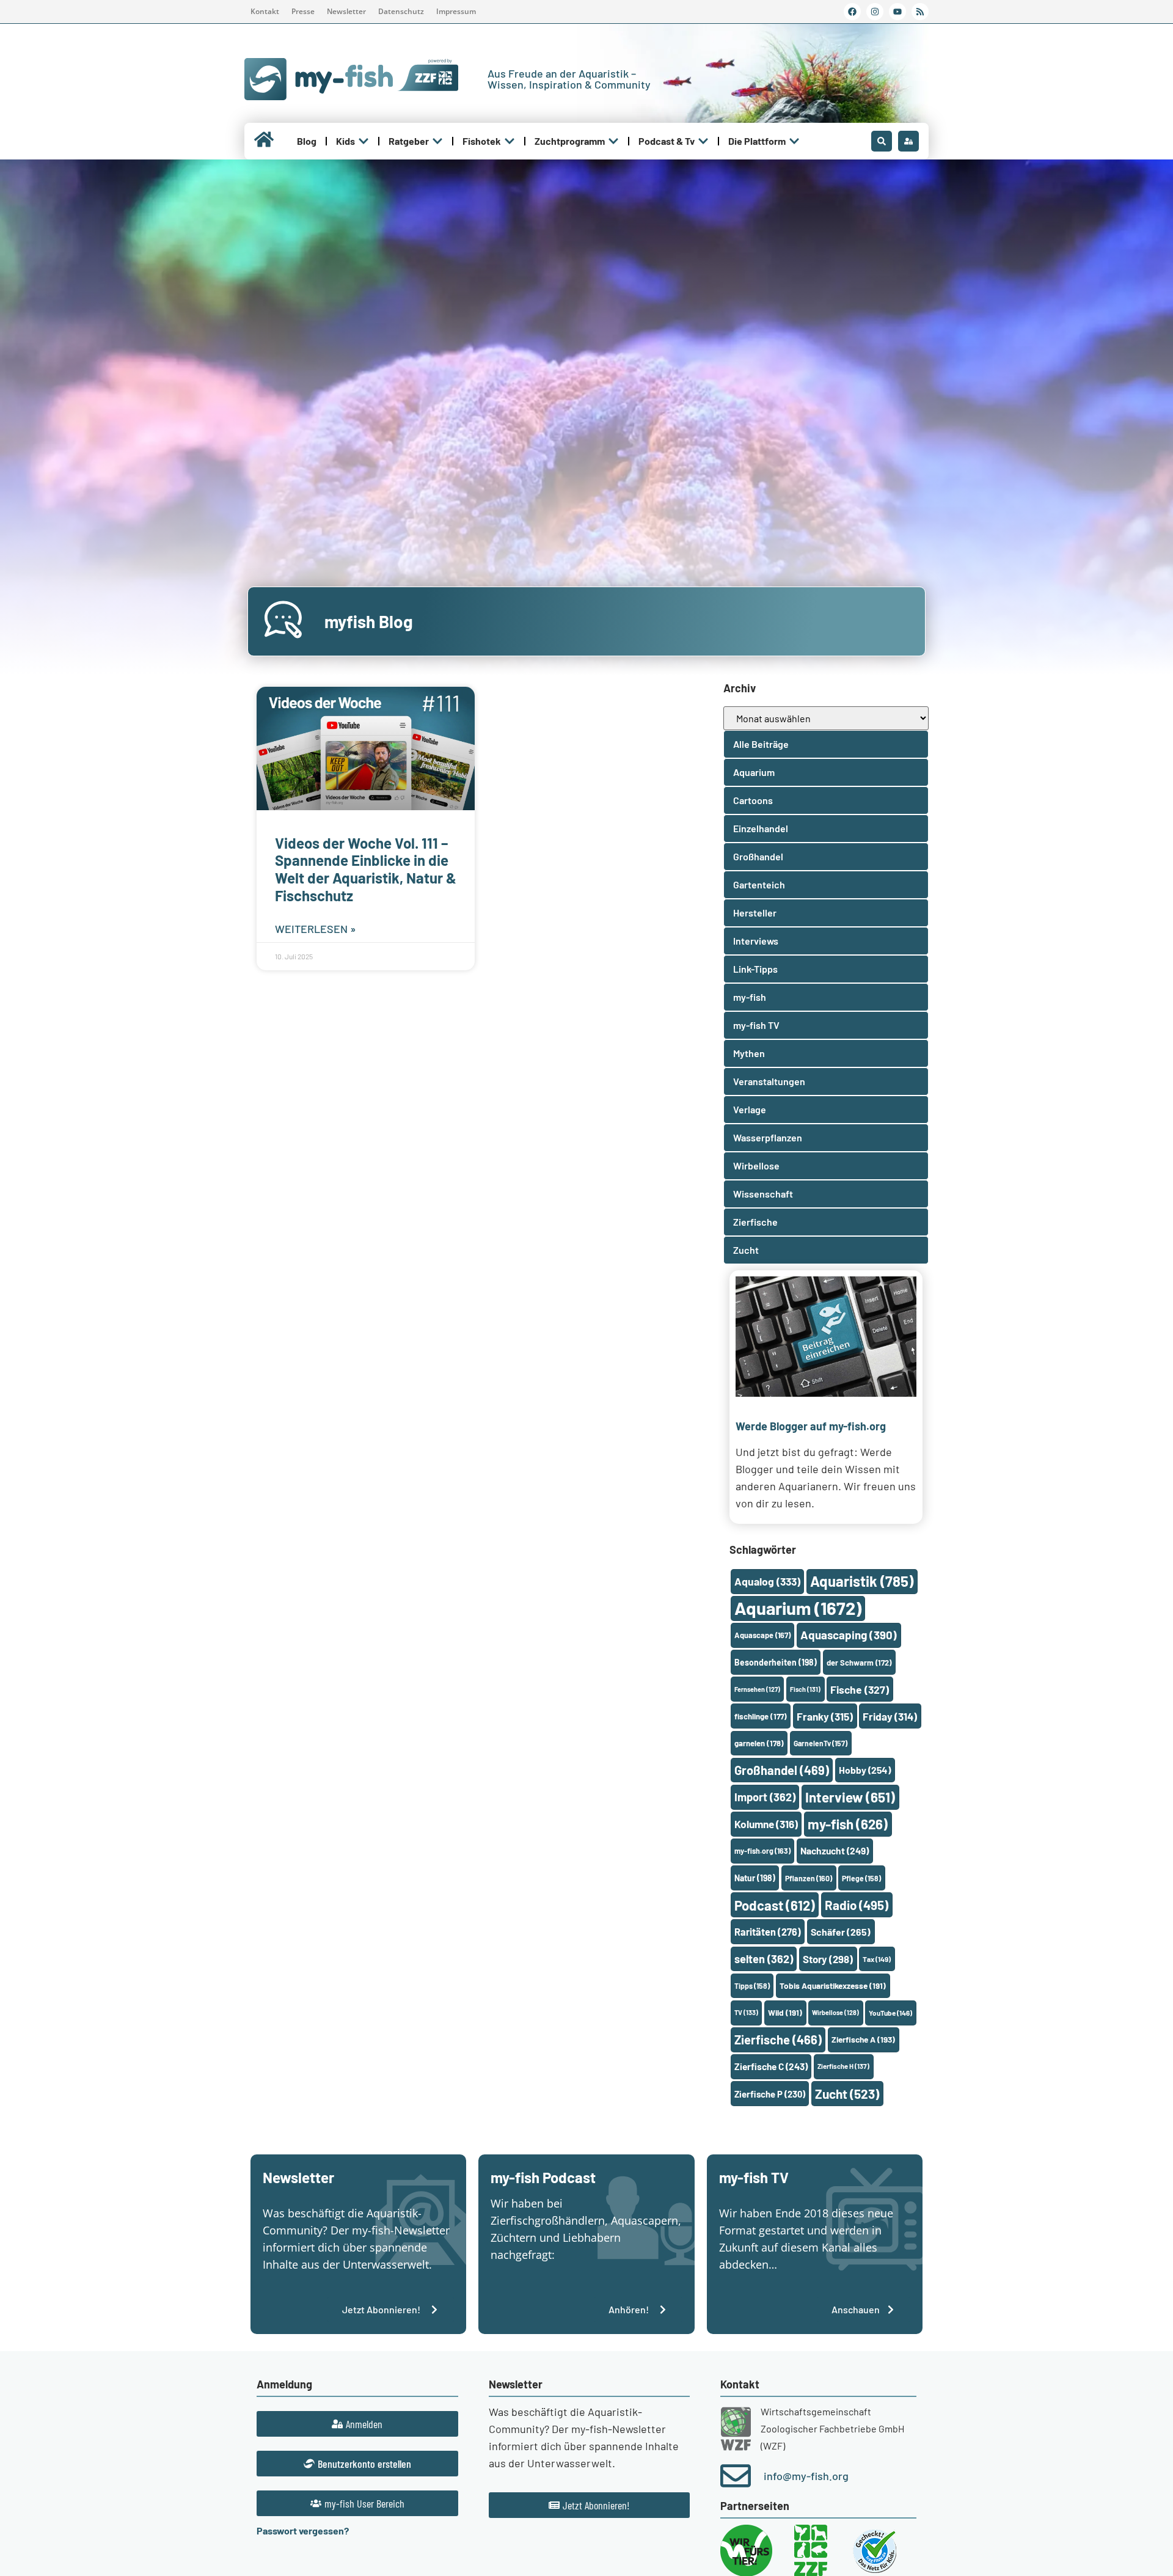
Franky (825, 1716)
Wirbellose (835, 2012)
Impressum (456, 11)
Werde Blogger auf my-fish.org (811, 1426)
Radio (857, 1905)
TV (746, 2012)
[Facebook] (852, 12)
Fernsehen (757, 1689)
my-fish (848, 1824)
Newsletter (346, 11)
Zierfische (778, 2040)
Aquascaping (849, 1635)
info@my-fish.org (806, 2476)
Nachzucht (835, 1850)
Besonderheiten (776, 1662)
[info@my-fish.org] (736, 2476)
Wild (785, 2012)
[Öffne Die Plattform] (794, 141)
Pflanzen (809, 1878)
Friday (890, 1716)
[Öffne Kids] (364, 141)
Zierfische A (863, 2039)
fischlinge (761, 1716)
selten (764, 1959)
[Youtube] (897, 12)
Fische (860, 1689)
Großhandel (782, 1770)
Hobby (865, 1770)
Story (828, 1959)
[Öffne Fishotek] (510, 141)
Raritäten (768, 1932)
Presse (303, 11)
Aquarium (798, 1608)
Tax (877, 1959)
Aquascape (762, 1635)
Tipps (752, 1986)
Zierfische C (771, 2066)
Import (765, 1797)
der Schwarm (859, 1663)
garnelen (759, 1743)
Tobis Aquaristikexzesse (833, 1985)
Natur (755, 1878)
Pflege (861, 1878)
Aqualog (767, 1581)
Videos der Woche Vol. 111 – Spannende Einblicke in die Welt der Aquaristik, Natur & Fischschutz (366, 869)
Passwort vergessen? (303, 2530)
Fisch (805, 1689)
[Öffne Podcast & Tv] (703, 141)
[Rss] (920, 12)
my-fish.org (762, 1851)
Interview (850, 1797)
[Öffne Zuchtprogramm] (613, 141)
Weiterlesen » (316, 929)
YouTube (890, 2013)
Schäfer (841, 1932)
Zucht (847, 2094)
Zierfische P (770, 2094)
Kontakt (265, 11)
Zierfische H (843, 2066)
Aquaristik (862, 1581)
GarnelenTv (820, 1743)
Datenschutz (401, 11)
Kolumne (766, 1824)
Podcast (775, 1905)
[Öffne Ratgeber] (437, 141)
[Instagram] (875, 12)
